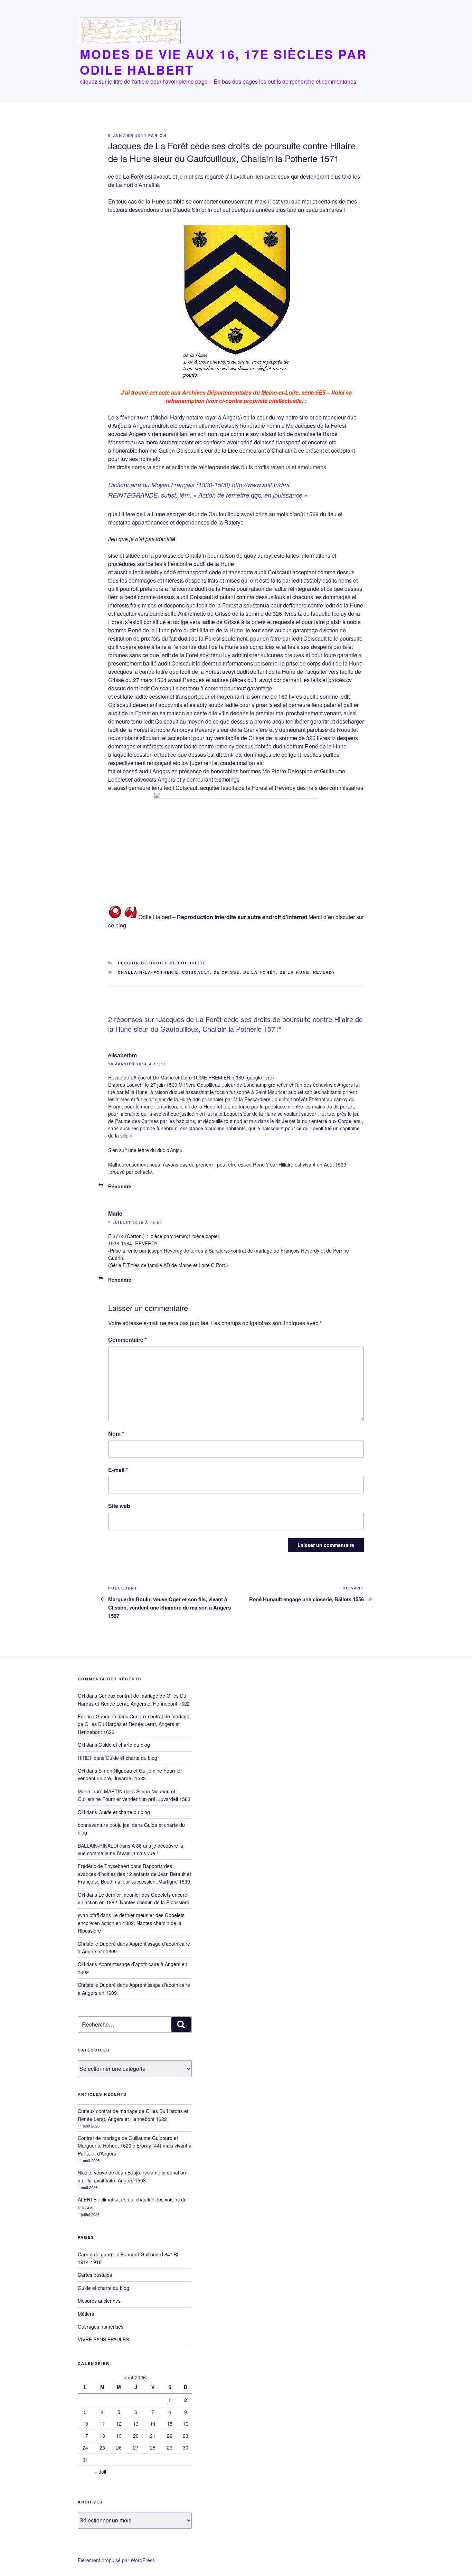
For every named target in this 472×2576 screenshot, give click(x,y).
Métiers (86, 2314)
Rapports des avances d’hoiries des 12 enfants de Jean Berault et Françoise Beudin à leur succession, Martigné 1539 (134, 1874)
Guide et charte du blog (124, 1745)
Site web (119, 1506)
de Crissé (227, 972)
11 (102, 2424)
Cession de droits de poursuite (162, 963)
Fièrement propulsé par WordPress (116, 2560)
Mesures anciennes (99, 2301)
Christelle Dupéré (97, 1985)
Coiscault (196, 972)
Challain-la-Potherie (148, 972)
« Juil (100, 2472)
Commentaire (128, 1339)
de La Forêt (260, 972)
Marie (115, 1213)
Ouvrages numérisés (101, 2327)
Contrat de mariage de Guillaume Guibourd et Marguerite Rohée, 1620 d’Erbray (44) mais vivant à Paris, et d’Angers (135, 2146)
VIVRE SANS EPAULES (103, 2339)
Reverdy (324, 972)
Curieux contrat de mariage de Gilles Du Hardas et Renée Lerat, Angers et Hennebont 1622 (134, 1724)
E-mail (118, 1470)
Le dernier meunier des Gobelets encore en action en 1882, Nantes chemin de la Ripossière (131, 1923)
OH (163, 135)
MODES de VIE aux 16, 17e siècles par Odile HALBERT (223, 62)
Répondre (120, 1186)
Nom (116, 1433)
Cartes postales (95, 2275)
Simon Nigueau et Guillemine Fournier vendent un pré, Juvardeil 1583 (130, 1774)
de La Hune (295, 972)
